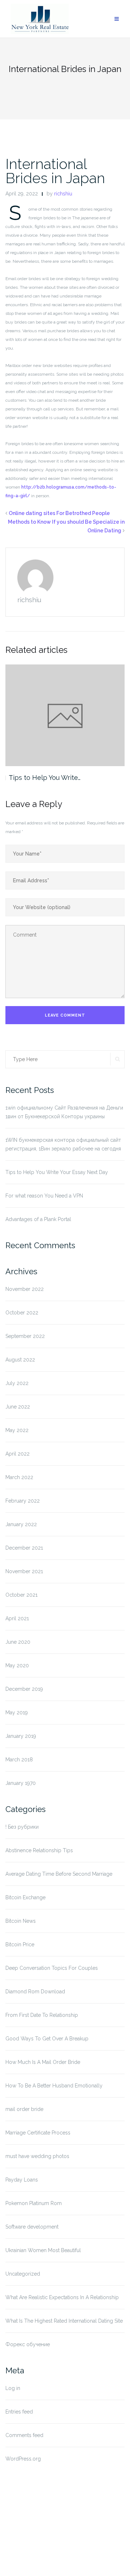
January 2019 (21, 1736)
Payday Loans (22, 2180)
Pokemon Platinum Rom (34, 2203)
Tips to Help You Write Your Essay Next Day (57, 1172)
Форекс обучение (28, 2344)
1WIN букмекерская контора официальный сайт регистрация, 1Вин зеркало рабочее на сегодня (63, 1144)
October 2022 (22, 1313)
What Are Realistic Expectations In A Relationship (62, 2297)
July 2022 (17, 1383)
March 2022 (19, 1477)
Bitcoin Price (20, 1944)
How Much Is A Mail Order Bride (43, 2062)
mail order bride (24, 2109)
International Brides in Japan (55, 171)
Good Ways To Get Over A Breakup (47, 2039)
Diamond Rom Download (35, 1992)
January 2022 (21, 1524)
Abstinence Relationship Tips (39, 1850)
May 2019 (17, 1713)
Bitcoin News (21, 1921)
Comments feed (24, 2435)
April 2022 (18, 1454)
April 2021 (17, 1618)
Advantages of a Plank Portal (38, 1219)
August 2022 (20, 1360)
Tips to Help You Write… (45, 778)
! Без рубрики (22, 1827)
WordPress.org (23, 2459)
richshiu (63, 194)
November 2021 (24, 1571)
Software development (32, 2227)
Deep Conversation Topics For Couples (52, 1968)
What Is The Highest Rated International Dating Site (64, 2321)
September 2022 (25, 1336)
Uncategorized (23, 2274)
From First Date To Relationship (42, 2015)
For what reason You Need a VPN (44, 1196)
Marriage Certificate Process (38, 2133)
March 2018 (19, 1760)
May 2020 (17, 1665)
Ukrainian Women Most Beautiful (43, 2250)
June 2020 (18, 1642)
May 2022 (17, 1430)
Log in (13, 2388)
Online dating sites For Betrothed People (59, 513)
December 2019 (24, 1689)
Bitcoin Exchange (25, 1897)
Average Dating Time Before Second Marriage (59, 1874)
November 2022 (25, 1289)
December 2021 (24, 1548)
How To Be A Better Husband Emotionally (54, 2086)
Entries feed (19, 2412)
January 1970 (21, 1783)
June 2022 (18, 1407)
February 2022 (23, 1501)
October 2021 (21, 1595)
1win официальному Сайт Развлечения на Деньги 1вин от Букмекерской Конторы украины (64, 1112)
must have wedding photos (37, 2156)
